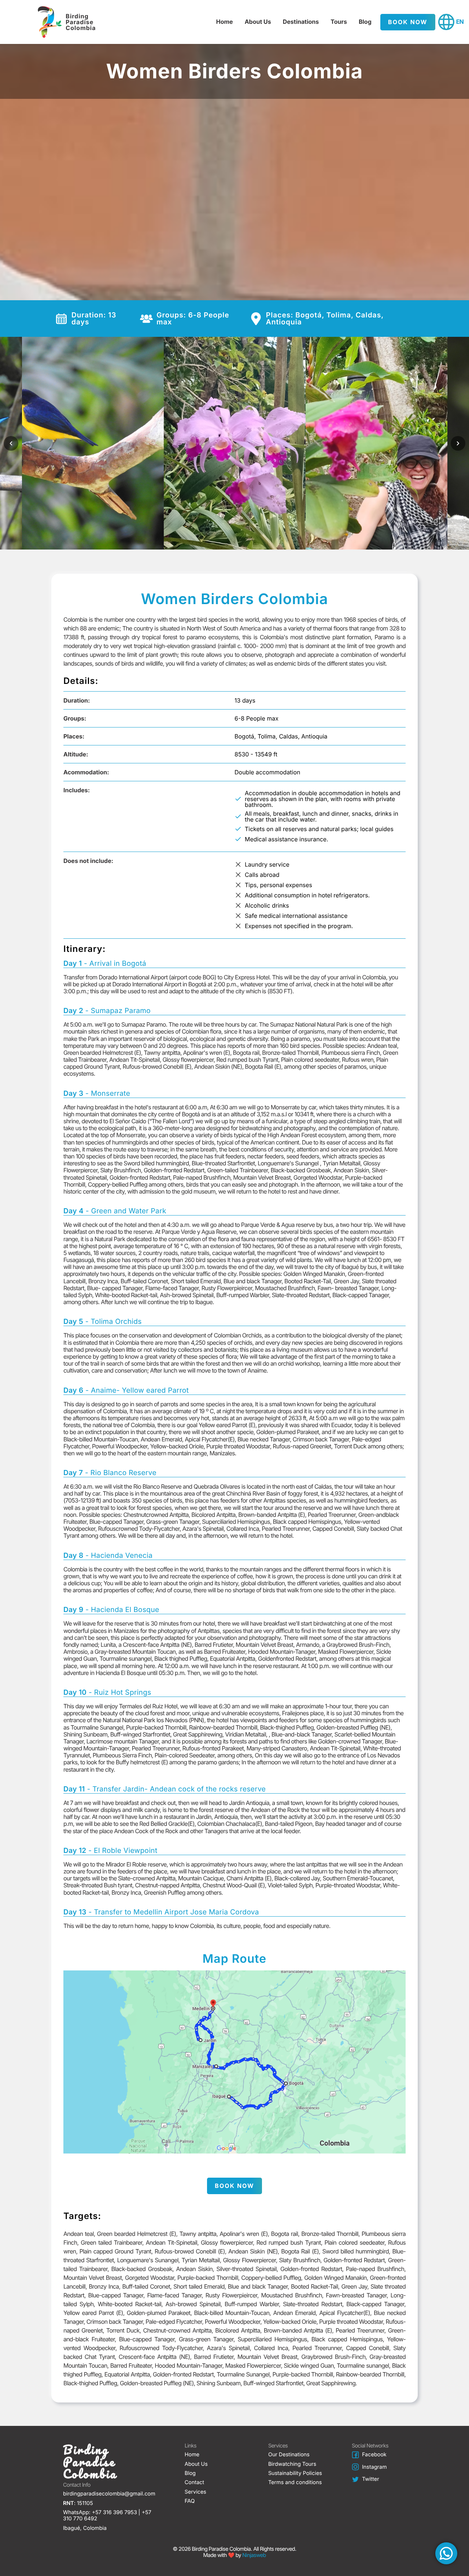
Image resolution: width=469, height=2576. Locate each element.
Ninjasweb (254, 2555)
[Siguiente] (458, 443)
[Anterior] (11, 443)
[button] (446, 2553)
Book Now (408, 22)
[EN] (446, 22)
